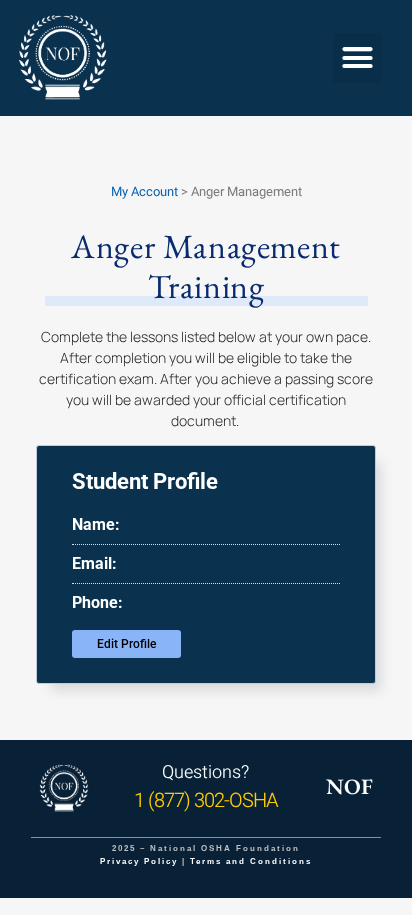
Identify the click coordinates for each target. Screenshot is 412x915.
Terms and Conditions (251, 861)
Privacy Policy (139, 861)
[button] (358, 58)
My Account (144, 191)
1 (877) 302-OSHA (206, 800)
